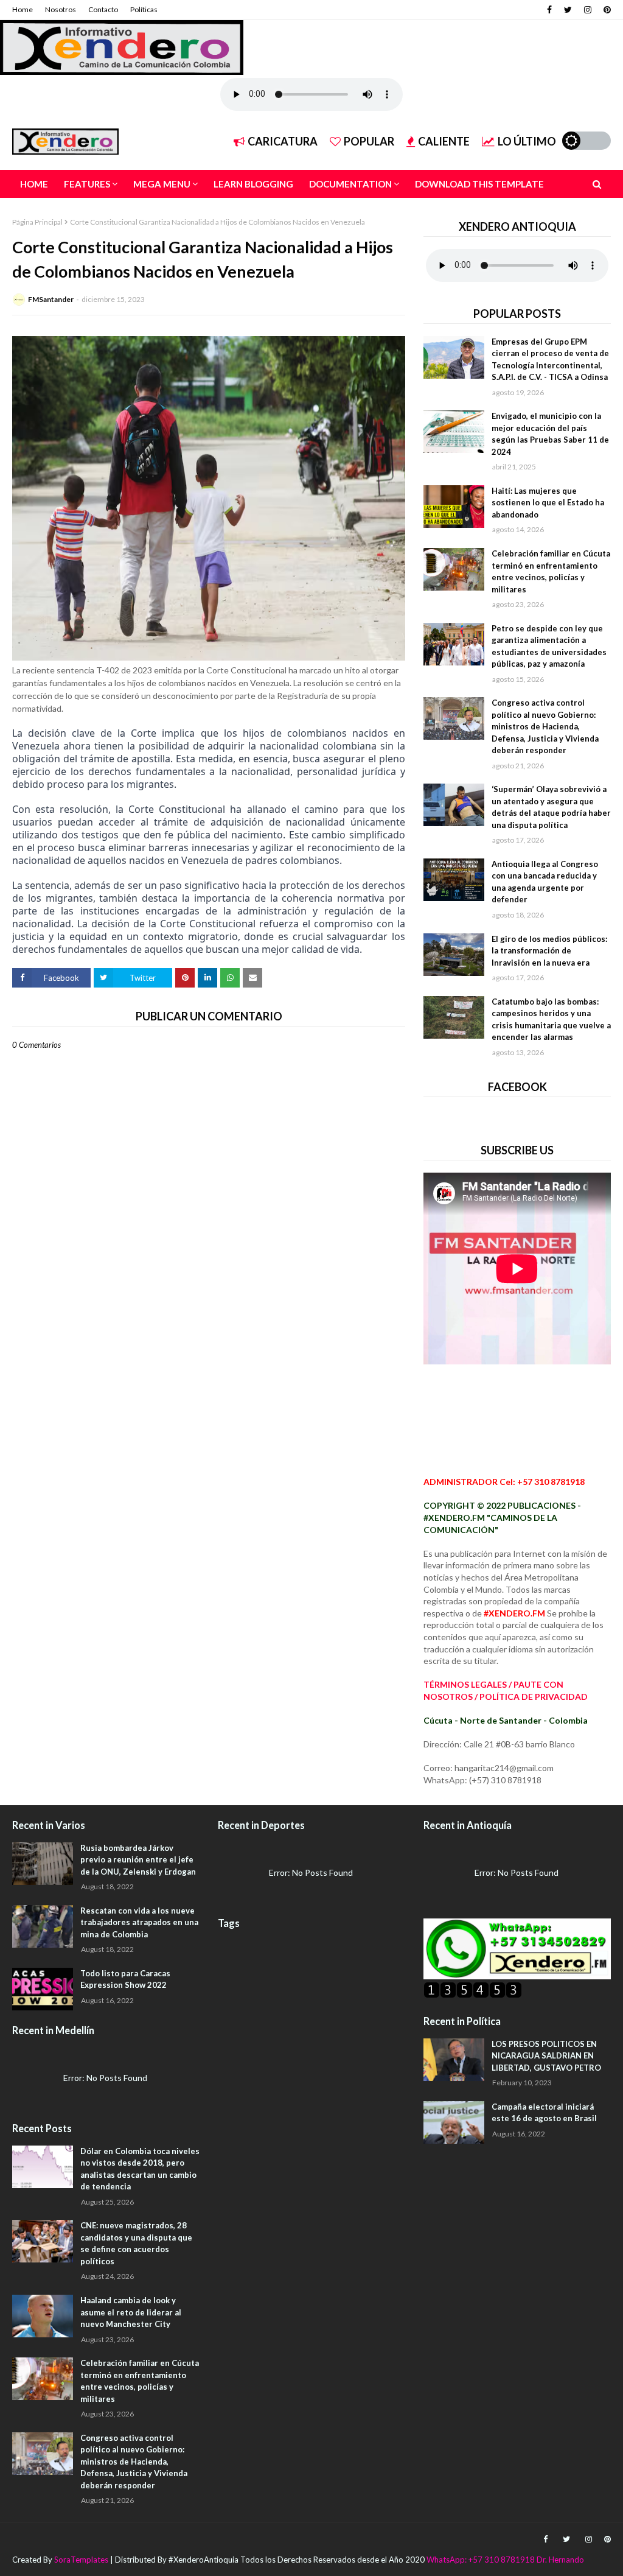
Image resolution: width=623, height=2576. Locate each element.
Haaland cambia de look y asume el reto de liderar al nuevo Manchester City (131, 2312)
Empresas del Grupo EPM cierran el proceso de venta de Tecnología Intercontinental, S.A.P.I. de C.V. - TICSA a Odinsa (550, 360)
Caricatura (283, 141)
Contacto (103, 9)
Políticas (144, 9)
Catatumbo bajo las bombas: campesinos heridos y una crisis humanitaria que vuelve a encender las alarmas (551, 1020)
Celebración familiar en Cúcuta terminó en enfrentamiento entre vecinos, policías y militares (551, 571)
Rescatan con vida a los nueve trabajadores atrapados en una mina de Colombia (139, 1922)
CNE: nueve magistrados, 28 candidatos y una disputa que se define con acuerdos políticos (136, 2243)
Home (23, 9)
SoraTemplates (81, 2560)
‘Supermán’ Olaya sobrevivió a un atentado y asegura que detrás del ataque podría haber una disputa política (551, 807)
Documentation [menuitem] (350, 184)
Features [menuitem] (87, 184)
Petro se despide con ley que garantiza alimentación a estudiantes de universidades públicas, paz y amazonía (549, 646)
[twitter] (568, 10)
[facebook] (549, 10)
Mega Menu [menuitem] (162, 184)
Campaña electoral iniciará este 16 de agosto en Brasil (544, 2113)
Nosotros (61, 9)
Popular (369, 141)
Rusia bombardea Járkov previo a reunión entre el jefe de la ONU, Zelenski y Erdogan (138, 1860)
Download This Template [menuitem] (479, 184)
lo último (527, 141)
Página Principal (37, 222)
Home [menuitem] (34, 184)
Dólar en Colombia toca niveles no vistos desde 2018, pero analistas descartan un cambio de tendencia (140, 2169)
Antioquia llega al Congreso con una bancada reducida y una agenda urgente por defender (545, 882)
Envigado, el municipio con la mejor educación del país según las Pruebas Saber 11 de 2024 (550, 434)
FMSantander (51, 299)
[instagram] (588, 10)
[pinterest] (606, 10)
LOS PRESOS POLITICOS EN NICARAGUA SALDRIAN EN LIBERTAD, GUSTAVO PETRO (546, 2056)
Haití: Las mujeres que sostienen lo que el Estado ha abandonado (548, 503)
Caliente (444, 141)
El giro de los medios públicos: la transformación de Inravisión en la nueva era (549, 951)
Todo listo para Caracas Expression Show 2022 (125, 1979)
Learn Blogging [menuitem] (253, 184)
